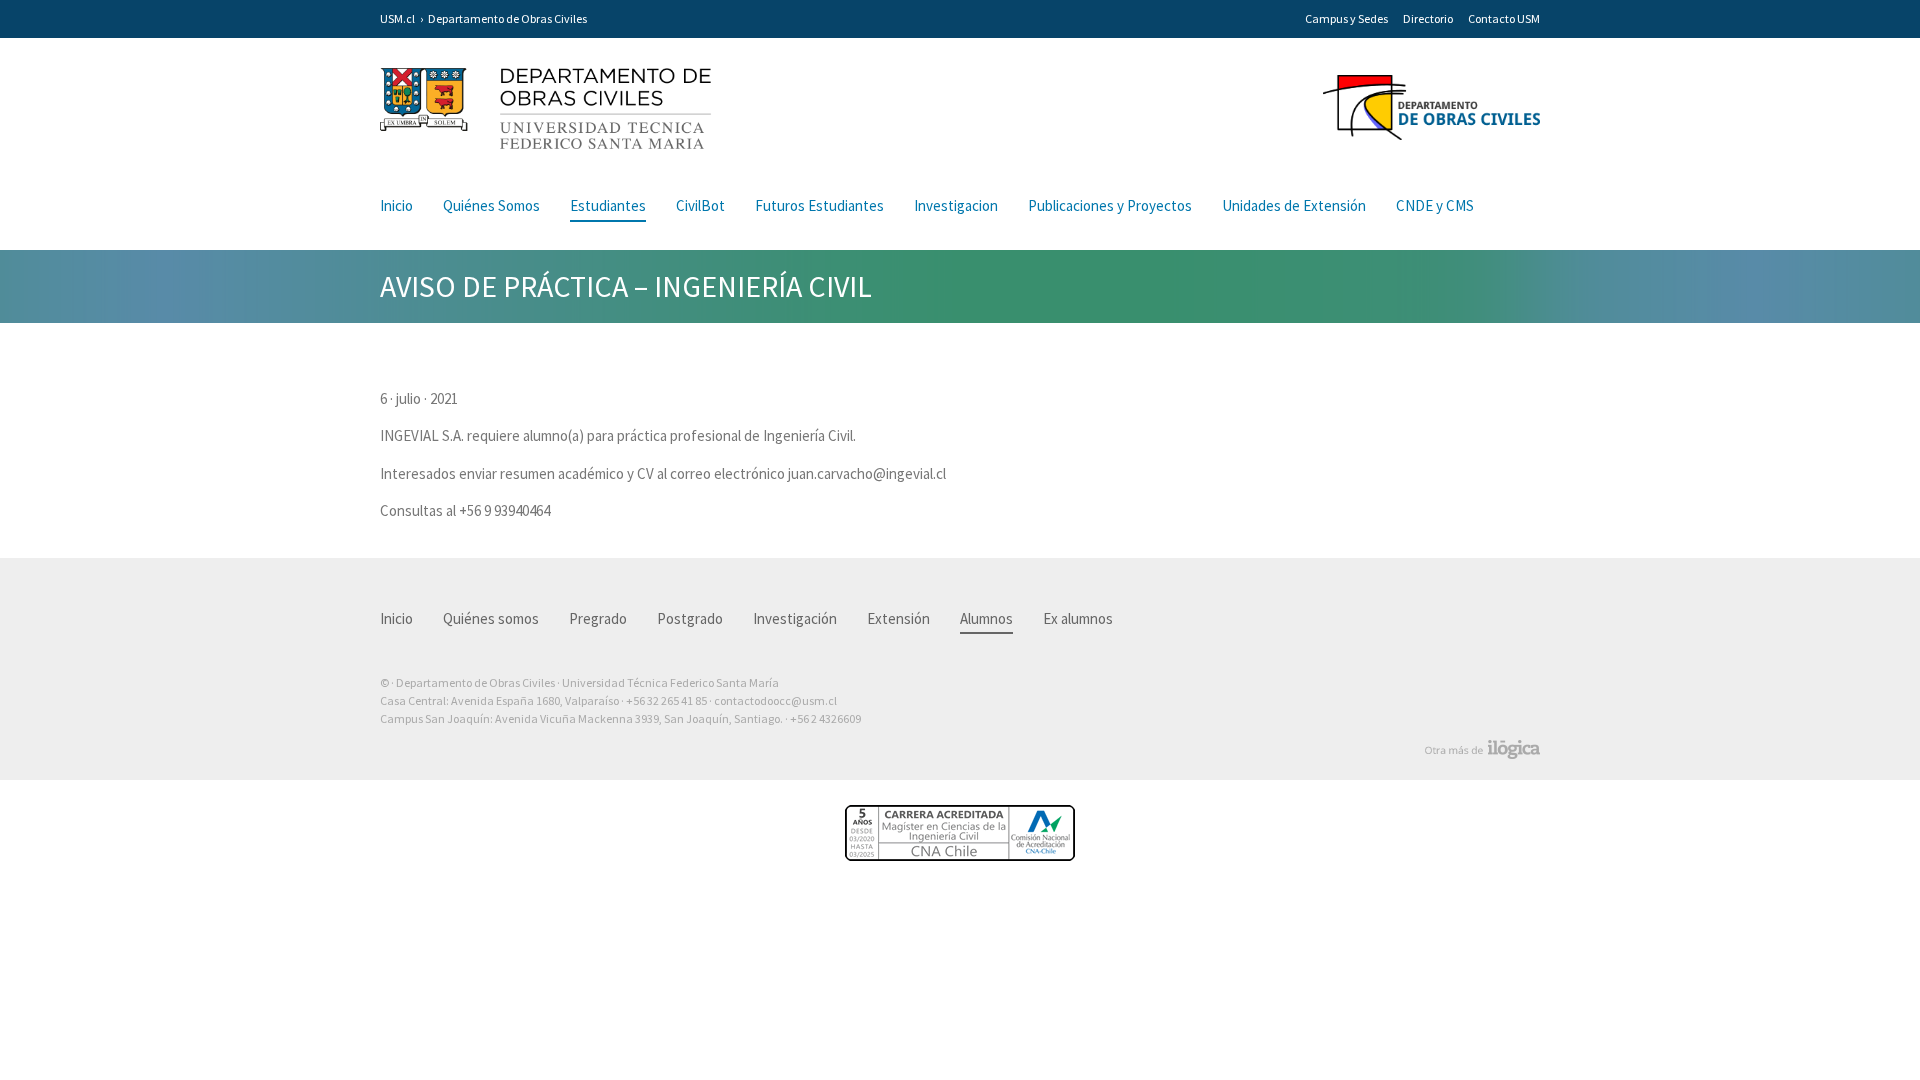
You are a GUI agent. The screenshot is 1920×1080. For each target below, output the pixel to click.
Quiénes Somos (491, 205)
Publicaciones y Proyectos (1110, 205)
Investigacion (956, 205)
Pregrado (598, 618)
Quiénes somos (491, 618)
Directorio (1428, 18)
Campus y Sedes (1346, 18)
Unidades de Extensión (1294, 205)
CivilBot (700, 205)
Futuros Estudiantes (819, 205)
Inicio (396, 205)
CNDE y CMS (1435, 205)
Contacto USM (1504, 18)
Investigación (795, 618)
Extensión (898, 618)
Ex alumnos (1078, 618)
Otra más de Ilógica (1482, 750)
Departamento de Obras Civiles (507, 18)
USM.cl (397, 18)
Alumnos (986, 618)
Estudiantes (608, 205)
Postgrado (690, 618)
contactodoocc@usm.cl (775, 700)
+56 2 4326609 (825, 718)
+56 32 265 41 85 (666, 700)
